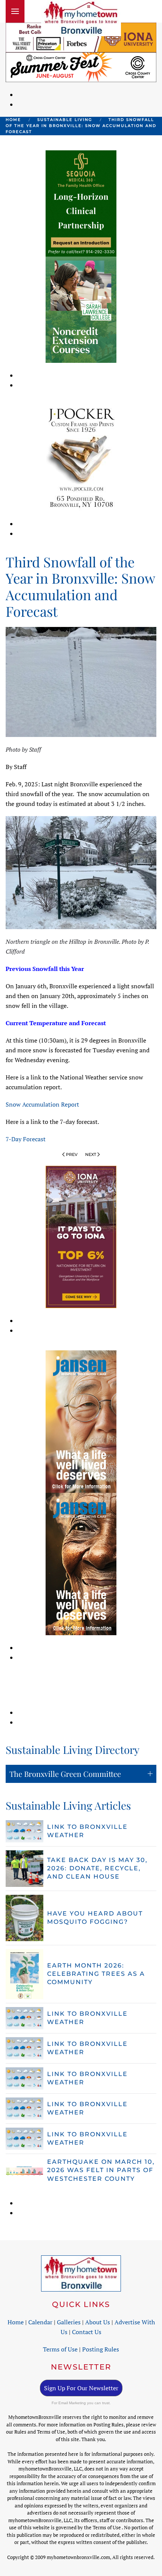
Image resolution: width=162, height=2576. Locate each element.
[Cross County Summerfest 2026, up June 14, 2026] (81, 66)
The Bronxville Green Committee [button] (65, 1774)
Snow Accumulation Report (42, 1104)
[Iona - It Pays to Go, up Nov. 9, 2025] (81, 1236)
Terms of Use (60, 2349)
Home (16, 2322)
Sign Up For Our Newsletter (81, 2388)
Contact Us (87, 2332)
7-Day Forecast (26, 1139)
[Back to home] (81, 18)
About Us (98, 2322)
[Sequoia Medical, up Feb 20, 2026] (81, 203)
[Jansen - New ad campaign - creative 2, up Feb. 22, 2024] (81, 1421)
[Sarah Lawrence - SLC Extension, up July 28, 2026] (81, 309)
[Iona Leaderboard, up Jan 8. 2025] (81, 37)
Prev (72, 1154)
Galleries (69, 2322)
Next (91, 1154)
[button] (15, 11)
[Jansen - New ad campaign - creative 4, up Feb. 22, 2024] (81, 1563)
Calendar (40, 2322)
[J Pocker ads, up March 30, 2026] (81, 457)
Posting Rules (101, 2349)
